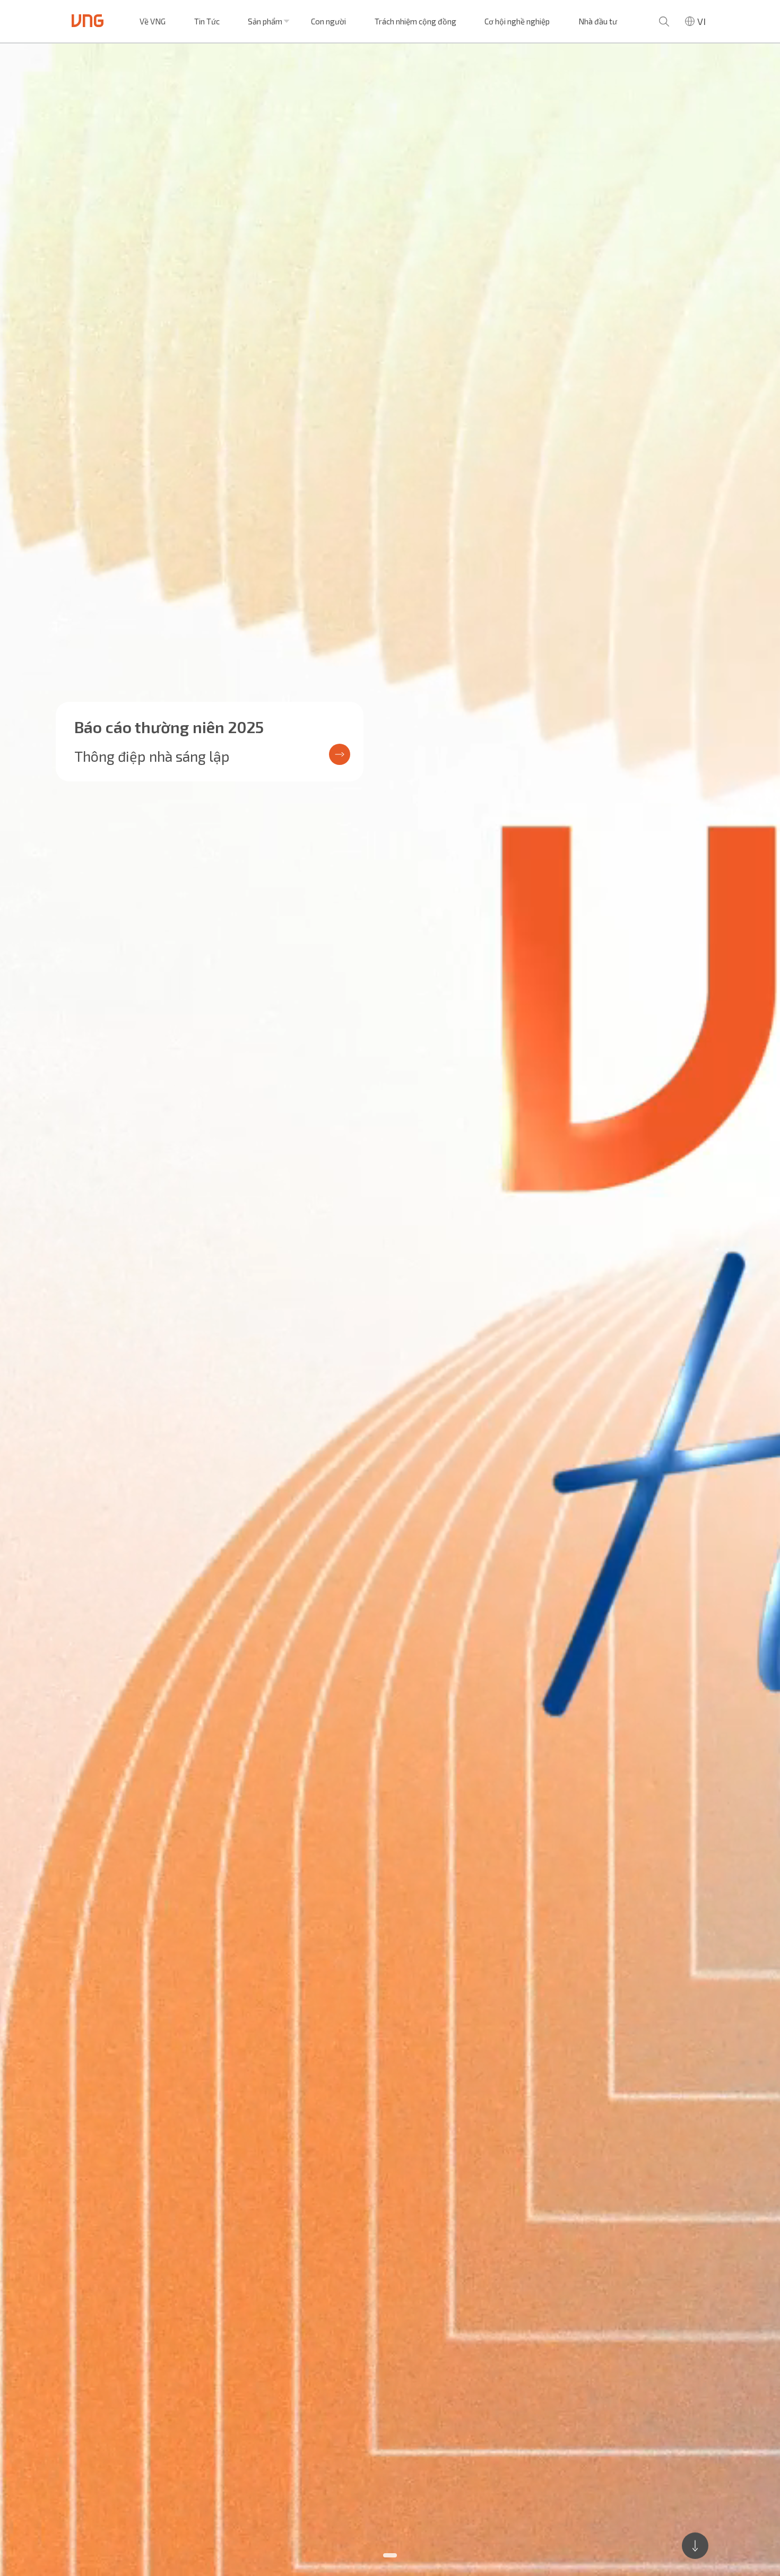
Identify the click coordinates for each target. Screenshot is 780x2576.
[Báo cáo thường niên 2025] (390, 1310)
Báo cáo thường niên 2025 (169, 727)
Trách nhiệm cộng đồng (415, 21)
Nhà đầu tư (598, 21)
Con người (328, 21)
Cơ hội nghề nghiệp (517, 21)
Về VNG (153, 21)
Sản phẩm (265, 21)
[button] (390, 2555)
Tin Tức (207, 21)
